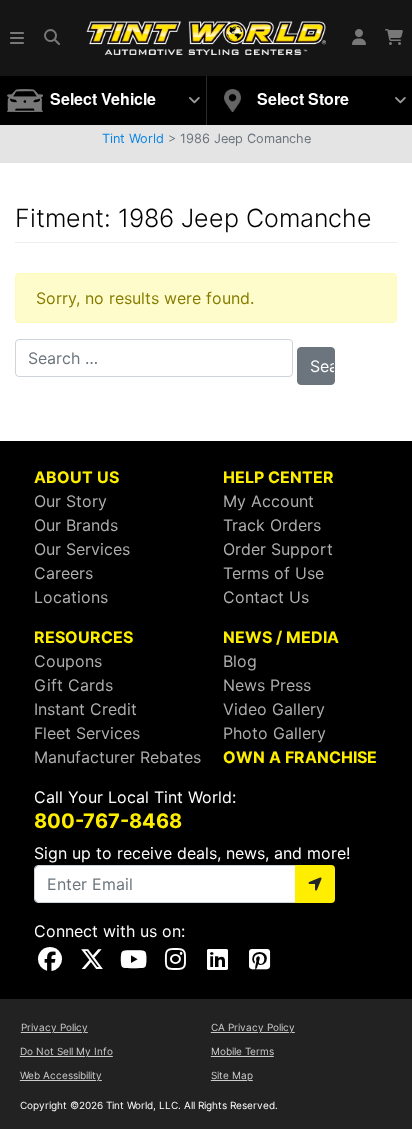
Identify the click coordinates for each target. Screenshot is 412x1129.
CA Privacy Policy (253, 1027)
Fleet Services (87, 733)
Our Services (82, 549)
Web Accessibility (61, 1075)
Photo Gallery (274, 733)
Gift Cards (73, 685)
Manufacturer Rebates (117, 757)
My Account (268, 501)
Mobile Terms (242, 1051)
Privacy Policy (54, 1027)
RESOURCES (83, 637)
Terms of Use (273, 573)
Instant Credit (85, 709)
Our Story (70, 501)
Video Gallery (274, 709)
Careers (63, 573)
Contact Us (266, 597)
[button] (18, 38)
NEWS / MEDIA (281, 637)
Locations (71, 597)
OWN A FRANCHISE (300, 757)
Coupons (68, 661)
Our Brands (76, 525)
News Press (267, 685)
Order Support (278, 549)
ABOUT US (76, 477)
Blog (240, 661)
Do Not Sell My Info (66, 1051)
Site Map (232, 1075)
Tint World (133, 138)
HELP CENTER (278, 477)
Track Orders (272, 525)
